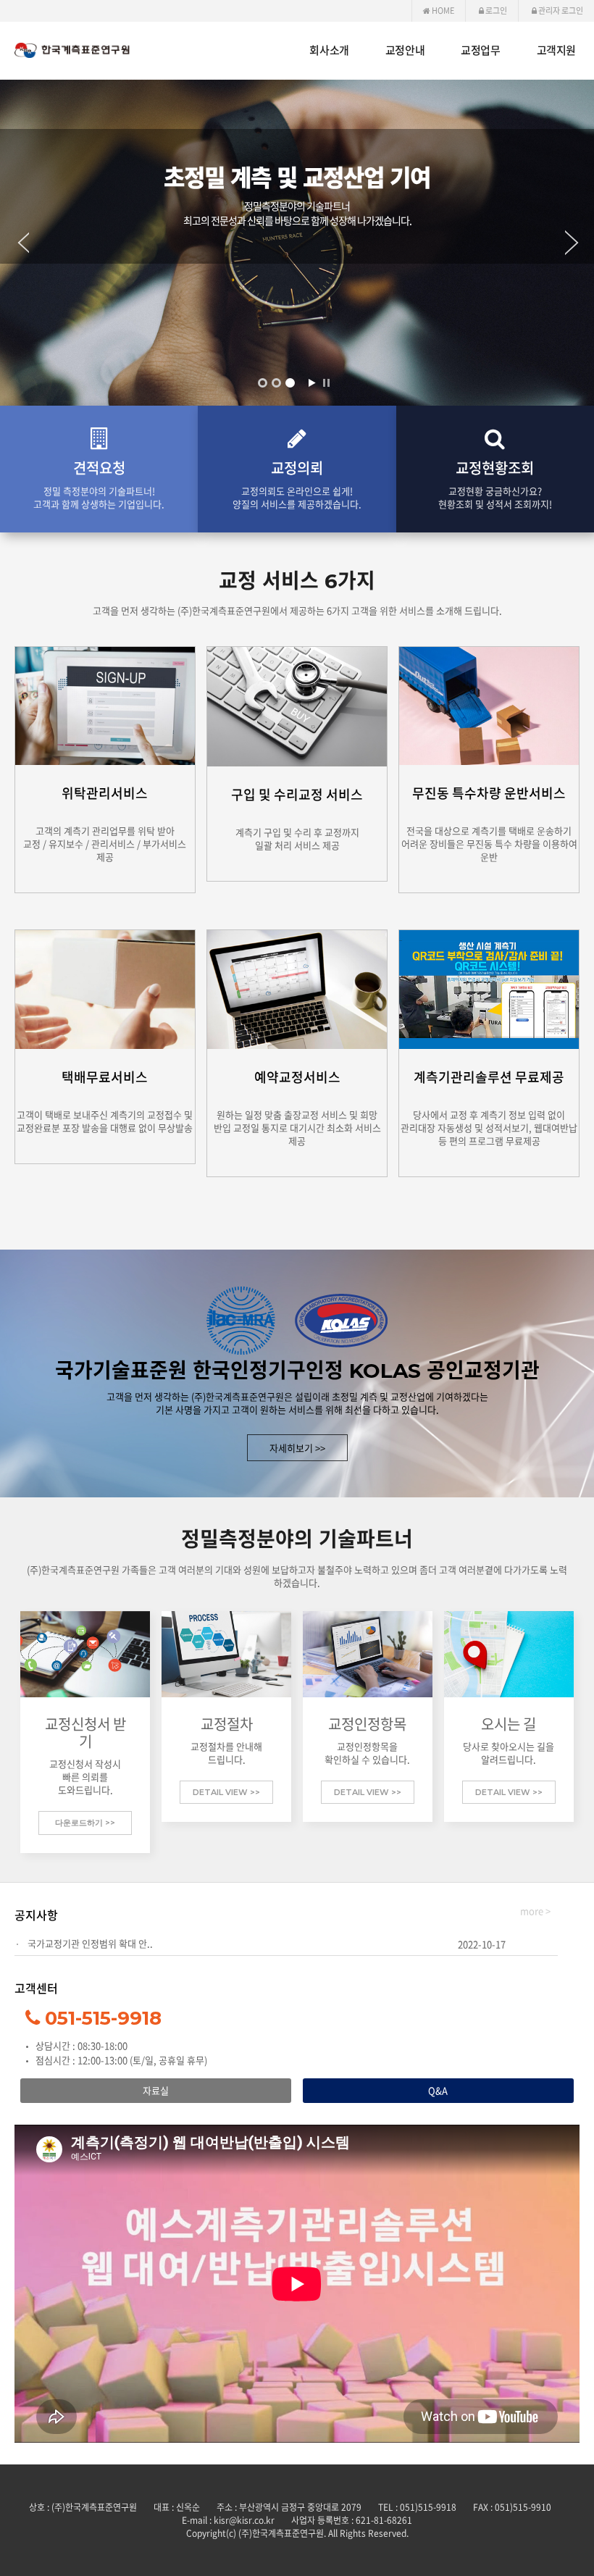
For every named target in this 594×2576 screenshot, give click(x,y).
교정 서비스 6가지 (297, 581)
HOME (442, 11)
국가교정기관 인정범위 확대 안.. (90, 1943)
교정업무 (480, 50)
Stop (326, 383)
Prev (14, 243)
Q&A (438, 2090)
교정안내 (405, 50)
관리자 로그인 (560, 11)
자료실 (156, 2090)
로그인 (495, 11)
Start (311, 383)
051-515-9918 (103, 2018)
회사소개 (329, 50)
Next (580, 243)
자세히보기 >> (297, 1448)
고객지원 (556, 50)
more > (535, 1911)
